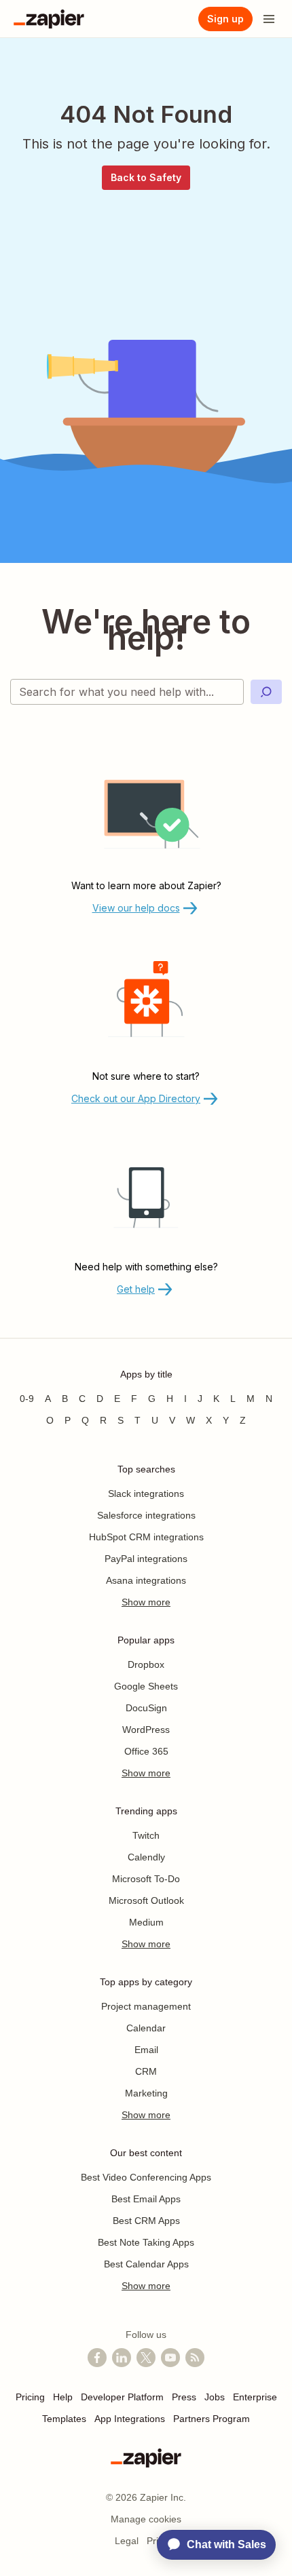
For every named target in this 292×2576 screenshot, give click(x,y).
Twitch (146, 1835)
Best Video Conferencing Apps (146, 2177)
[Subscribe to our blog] (195, 2358)
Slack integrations (146, 1494)
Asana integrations (146, 1580)
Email (146, 2050)
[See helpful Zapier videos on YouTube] (170, 2358)
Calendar (146, 2028)
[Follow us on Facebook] (97, 2358)
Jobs (215, 2397)
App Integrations (130, 2419)
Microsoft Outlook (146, 1900)
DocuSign (146, 1708)
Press (184, 2397)
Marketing (146, 2093)
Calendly (146, 1857)
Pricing (30, 2397)
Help (63, 2397)
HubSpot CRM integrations (146, 1537)
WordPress (146, 1730)
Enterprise (255, 2397)
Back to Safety (146, 177)
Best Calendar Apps (146, 2264)
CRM (146, 2071)
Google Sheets (146, 1686)
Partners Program (212, 2419)
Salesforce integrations (146, 1515)
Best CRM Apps (146, 2221)
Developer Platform (122, 2397)
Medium (146, 1922)
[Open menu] (269, 19)
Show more (146, 1602)
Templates (64, 2419)
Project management (146, 2006)
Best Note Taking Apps (146, 2242)
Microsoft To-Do (146, 1879)
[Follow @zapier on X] (146, 2358)
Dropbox (146, 1664)
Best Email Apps (146, 2199)
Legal (127, 2541)
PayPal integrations (146, 1559)
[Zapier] (49, 19)
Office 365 (146, 1751)
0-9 (27, 1399)
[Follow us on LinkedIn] (122, 2358)
